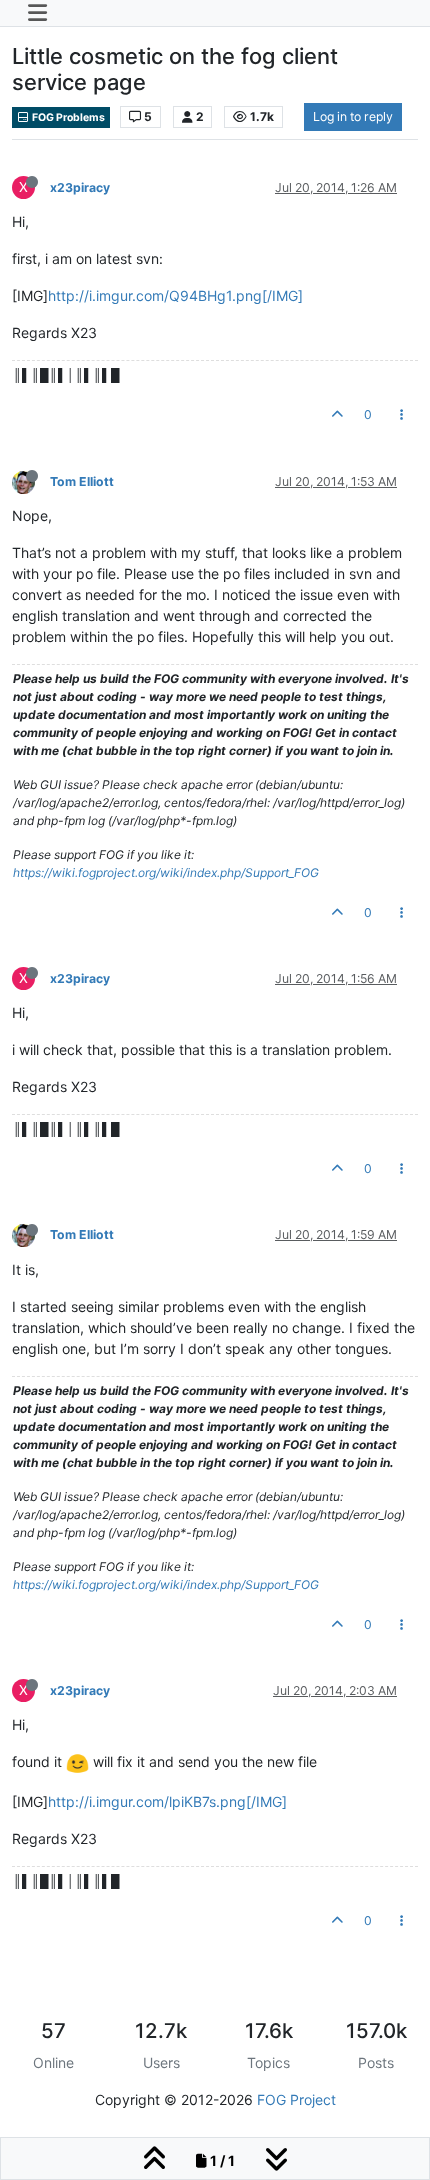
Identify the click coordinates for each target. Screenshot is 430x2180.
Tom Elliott (82, 481)
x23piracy (80, 187)
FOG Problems (67, 117)
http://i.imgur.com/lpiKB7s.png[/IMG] (167, 1801)
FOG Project (296, 2099)
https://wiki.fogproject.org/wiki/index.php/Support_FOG (166, 872)
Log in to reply (353, 116)
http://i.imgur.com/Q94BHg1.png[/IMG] (175, 295)
